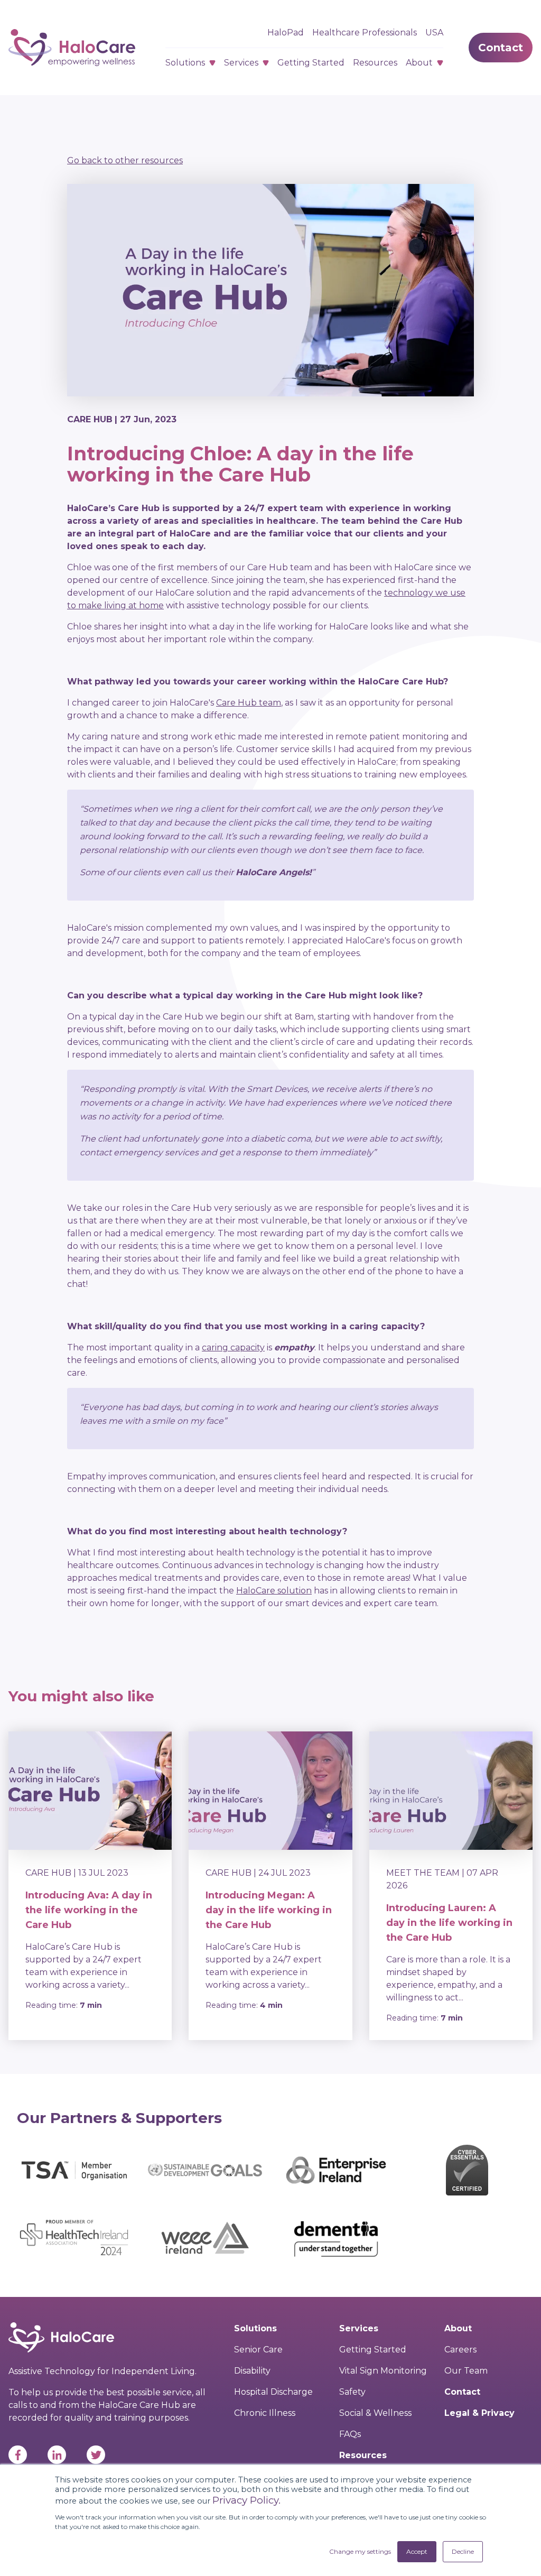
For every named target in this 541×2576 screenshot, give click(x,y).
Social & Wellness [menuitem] (375, 2413)
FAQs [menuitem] (350, 2434)
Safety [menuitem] (352, 2392)
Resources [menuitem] (363, 2455)
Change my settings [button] (360, 2551)
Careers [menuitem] (460, 2350)
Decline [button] (463, 2551)
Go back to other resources (125, 160)
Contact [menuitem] (462, 2392)
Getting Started (311, 63)
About (419, 63)
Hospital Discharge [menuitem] (273, 2392)
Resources (375, 63)
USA (434, 33)
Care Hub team (249, 703)
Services (241, 63)
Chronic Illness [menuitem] (265, 2413)
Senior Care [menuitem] (258, 2350)
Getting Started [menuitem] (373, 2350)
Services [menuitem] (359, 2328)
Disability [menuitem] (252, 2371)
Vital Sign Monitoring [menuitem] (383, 2371)
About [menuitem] (458, 2328)
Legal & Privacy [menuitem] (479, 2413)
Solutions (185, 63)
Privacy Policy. (246, 2500)
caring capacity (233, 1347)
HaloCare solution (274, 1591)
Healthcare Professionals (365, 33)
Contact (501, 48)
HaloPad (286, 33)
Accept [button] (417, 2551)
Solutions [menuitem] (255, 2328)
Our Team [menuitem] (466, 2371)
